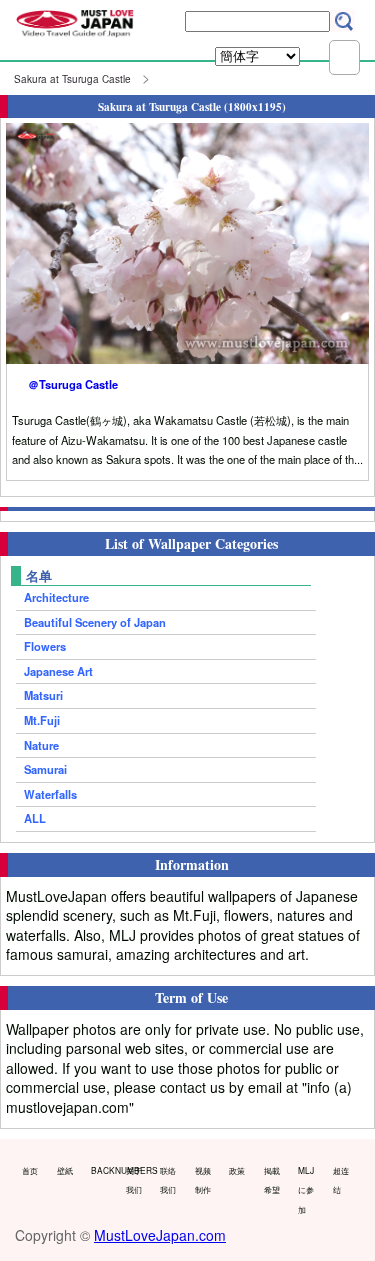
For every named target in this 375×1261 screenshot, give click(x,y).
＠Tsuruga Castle (73, 384)
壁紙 (65, 1170)
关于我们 (134, 1180)
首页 (30, 1170)
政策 (237, 1170)
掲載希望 (272, 1180)
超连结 (341, 1180)
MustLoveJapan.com (160, 1235)
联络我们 (168, 1180)
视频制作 (203, 1180)
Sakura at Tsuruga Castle (72, 79)
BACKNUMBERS (104, 1170)
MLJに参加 (306, 1189)
